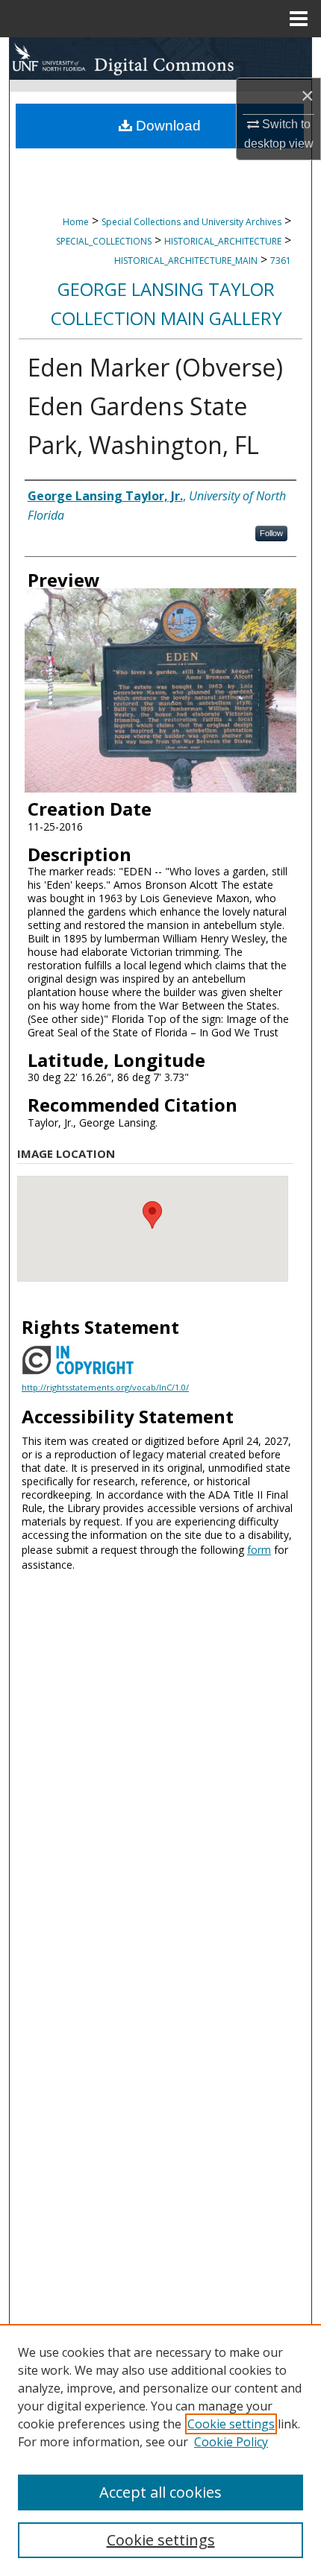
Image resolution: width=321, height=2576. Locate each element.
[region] (160, 2450)
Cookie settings (231, 2424)
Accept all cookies (160, 2492)
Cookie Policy (231, 2442)
